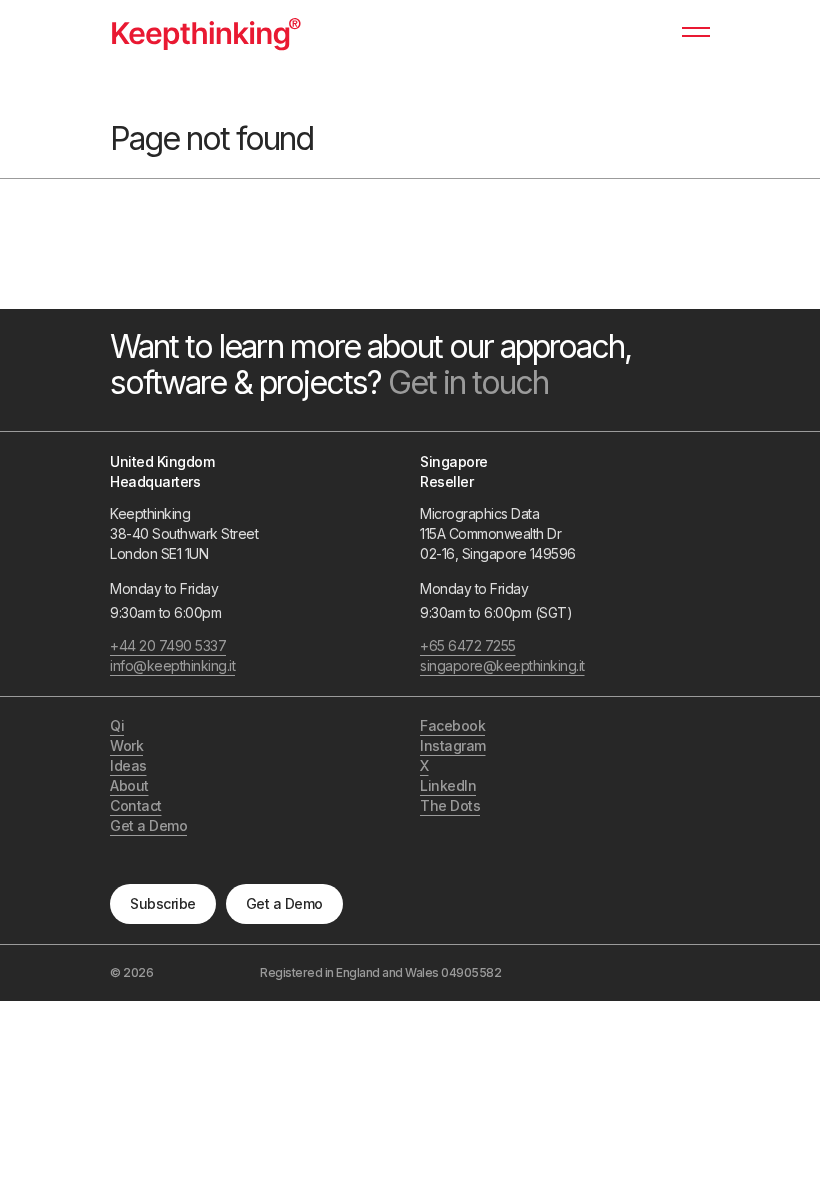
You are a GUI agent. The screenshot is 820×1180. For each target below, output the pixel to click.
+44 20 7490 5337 (168, 645)
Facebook (452, 725)
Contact (136, 805)
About (129, 785)
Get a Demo (284, 903)
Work (126, 745)
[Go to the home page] (206, 32)
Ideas (128, 765)
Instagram (453, 745)
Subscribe (163, 903)
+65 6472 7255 (468, 645)
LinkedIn (448, 785)
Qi (117, 725)
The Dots (450, 805)
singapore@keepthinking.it (502, 665)
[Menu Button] (696, 41)
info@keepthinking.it (172, 665)
